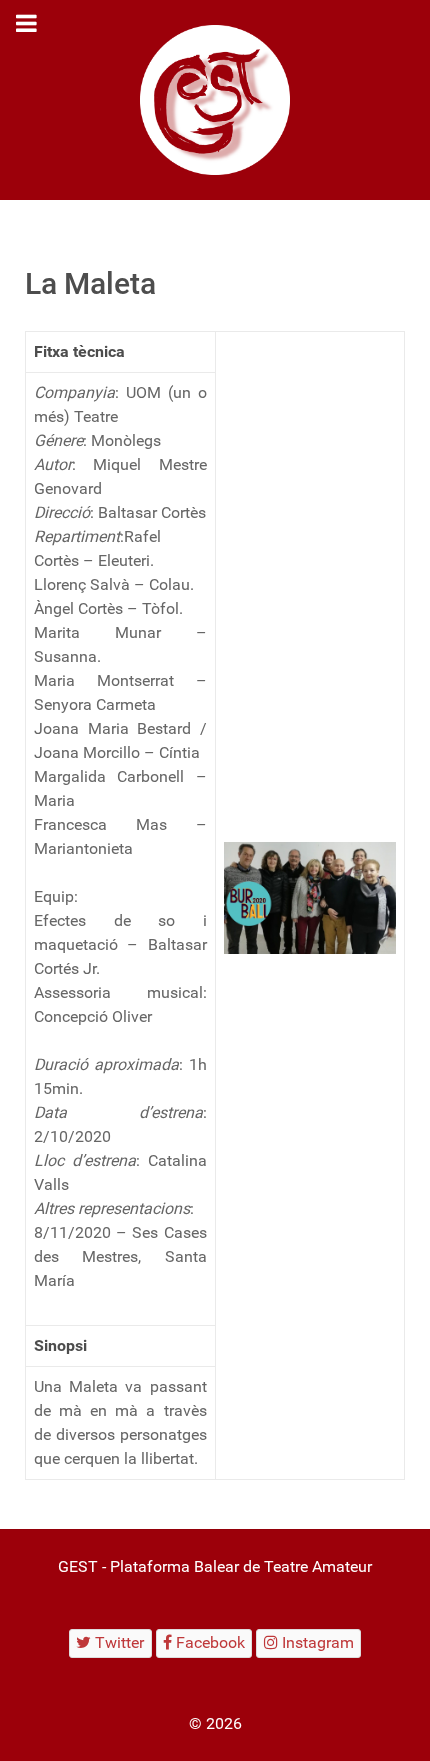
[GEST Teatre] (215, 100)
